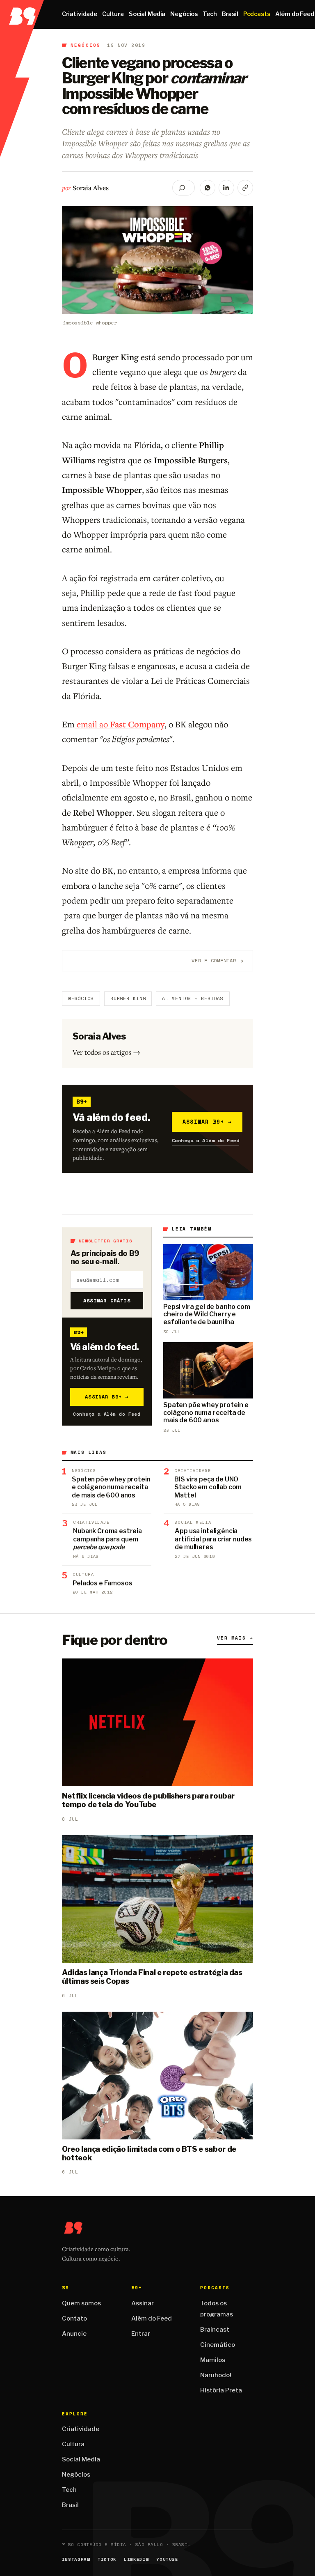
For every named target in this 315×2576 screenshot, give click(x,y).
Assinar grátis (107, 1301)
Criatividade (80, 14)
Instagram (76, 2559)
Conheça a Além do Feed (206, 1140)
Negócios (184, 14)
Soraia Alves (91, 188)
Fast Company (137, 724)
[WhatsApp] (208, 188)
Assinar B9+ (207, 1122)
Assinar (143, 2303)
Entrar (141, 2334)
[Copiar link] (245, 188)
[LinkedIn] (226, 188)
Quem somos (81, 2303)
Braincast (215, 2330)
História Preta (221, 2390)
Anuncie (74, 2334)
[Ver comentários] (184, 188)
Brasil (230, 14)
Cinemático (218, 2345)
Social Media (147, 14)
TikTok (107, 2559)
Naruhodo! (216, 2375)
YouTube (167, 2559)
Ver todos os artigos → (106, 1052)
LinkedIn (136, 2559)
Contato (74, 2318)
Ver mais (235, 1638)
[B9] (22, 14)
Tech (210, 14)
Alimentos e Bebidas (193, 998)
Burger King (128, 998)
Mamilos (213, 2360)
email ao (92, 724)
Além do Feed (152, 2318)
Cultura (113, 14)
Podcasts (257, 14)
